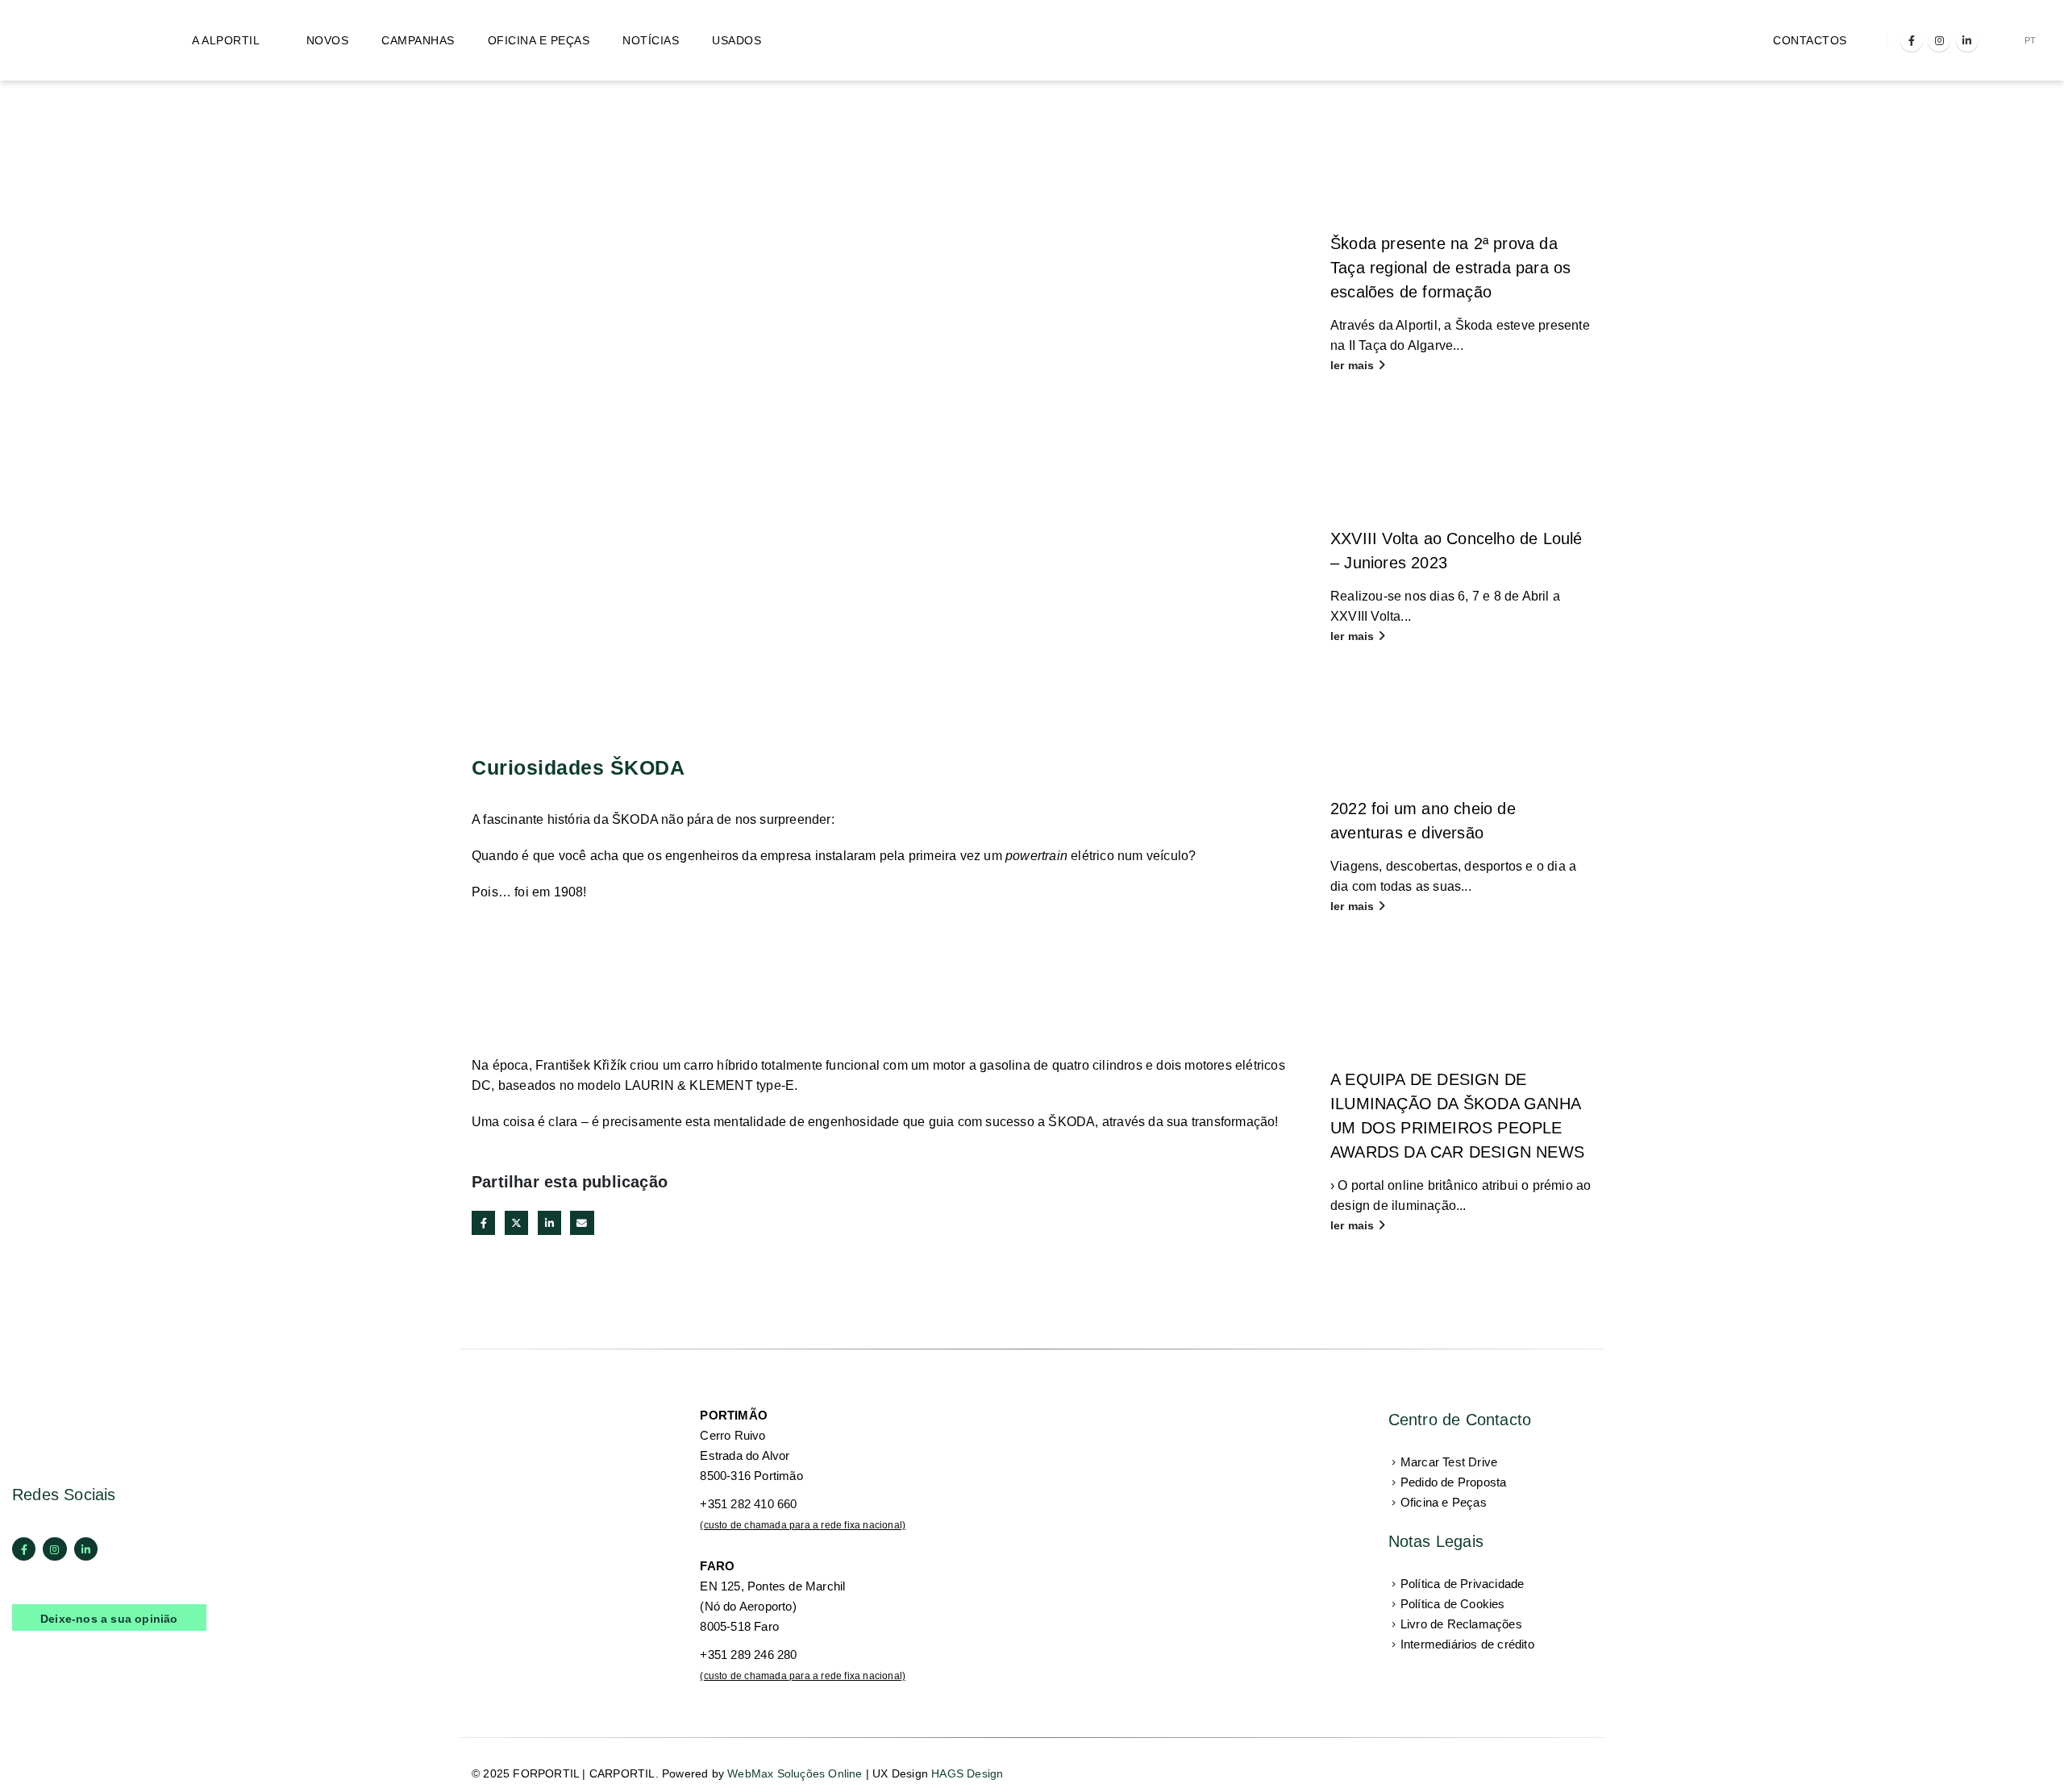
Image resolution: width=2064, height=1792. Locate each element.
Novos (328, 40)
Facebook (483, 1222)
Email (582, 1222)
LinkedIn (549, 1222)
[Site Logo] (81, 40)
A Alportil (226, 40)
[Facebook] (1912, 40)
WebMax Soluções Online (795, 1774)
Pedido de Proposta (1454, 1482)
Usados (737, 40)
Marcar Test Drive (1449, 1462)
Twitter (516, 1222)
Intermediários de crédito (1467, 1644)
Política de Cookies (1453, 1604)
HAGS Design (967, 1774)
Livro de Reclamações (1461, 1624)
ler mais (1354, 365)
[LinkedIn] (1967, 40)
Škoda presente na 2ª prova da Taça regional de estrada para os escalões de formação (1450, 268)
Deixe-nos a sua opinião (109, 1619)
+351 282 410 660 (748, 1504)
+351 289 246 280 (748, 1655)
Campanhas (418, 40)
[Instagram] (1939, 40)
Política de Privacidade (1463, 1584)
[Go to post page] (1461, 163)
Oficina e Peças (539, 40)
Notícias (651, 40)
